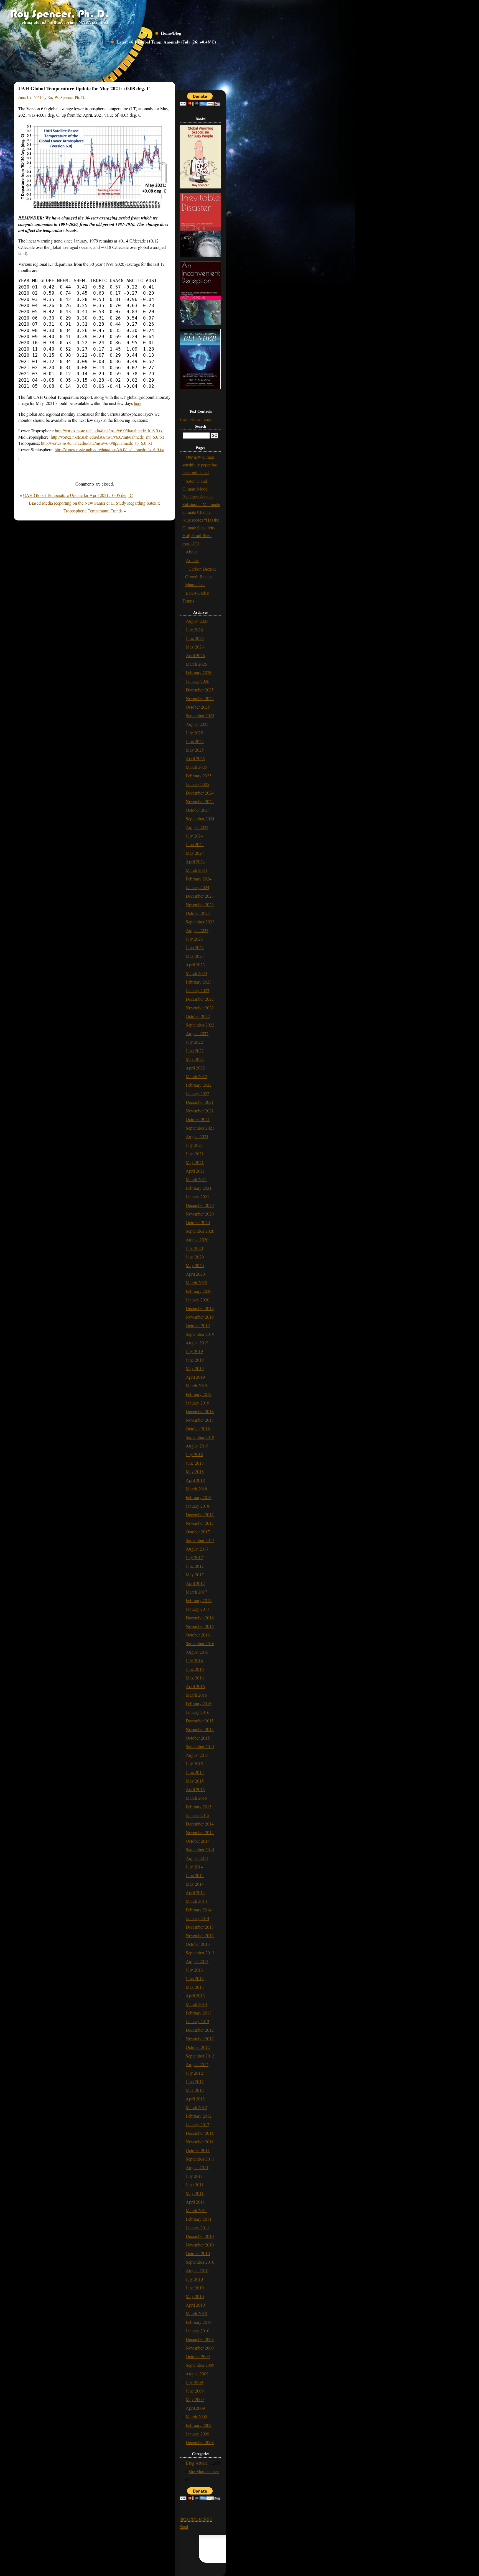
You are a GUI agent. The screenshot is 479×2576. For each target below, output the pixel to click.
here (138, 403)
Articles (193, 560)
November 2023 (200, 904)
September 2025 (200, 715)
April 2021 (195, 1171)
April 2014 (195, 1892)
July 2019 (194, 1351)
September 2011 (200, 2159)
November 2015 (200, 1729)
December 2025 (200, 690)
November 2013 (200, 1935)
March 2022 (196, 1076)
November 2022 (200, 1008)
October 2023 (198, 913)
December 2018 (200, 1411)
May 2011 (195, 2193)
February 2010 (199, 2322)
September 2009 (200, 2365)
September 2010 (200, 2262)
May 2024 (195, 853)
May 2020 (195, 1265)
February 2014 (199, 1910)
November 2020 (200, 1214)
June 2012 (195, 2081)
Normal (195, 419)
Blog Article (197, 2463)
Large (207, 419)
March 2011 (196, 2210)
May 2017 (195, 1575)
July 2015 (194, 1764)
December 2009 (200, 2339)
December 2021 (200, 1102)
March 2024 (196, 870)
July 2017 (194, 1557)
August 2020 (197, 1240)
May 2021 (195, 1162)
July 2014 (194, 1867)
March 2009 (196, 2417)
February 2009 (199, 2425)
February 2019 (199, 1394)
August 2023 (197, 930)
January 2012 (198, 2124)
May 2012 (195, 2090)
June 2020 (195, 1257)
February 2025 (199, 776)
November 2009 (200, 2348)
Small (183, 419)
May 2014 (195, 1884)
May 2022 (195, 1059)
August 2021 (197, 1136)
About (191, 552)
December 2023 (200, 896)
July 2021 (194, 1145)
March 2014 (196, 1901)
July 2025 (194, 733)
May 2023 (195, 956)
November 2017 (200, 1523)
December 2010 (200, 2236)
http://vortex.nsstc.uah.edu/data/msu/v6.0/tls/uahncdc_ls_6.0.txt (109, 449)
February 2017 (199, 1600)
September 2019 (200, 1334)
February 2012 (199, 2116)
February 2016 (199, 1703)
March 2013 (196, 2004)
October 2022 (198, 1016)
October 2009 (198, 2356)
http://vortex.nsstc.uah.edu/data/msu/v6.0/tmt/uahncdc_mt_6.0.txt (107, 437)
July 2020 (194, 1248)
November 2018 (200, 1420)
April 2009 (195, 2408)
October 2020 (198, 1222)
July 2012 (194, 2073)
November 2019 (200, 1317)
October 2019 (198, 1325)
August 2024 (197, 827)
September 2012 (200, 2056)
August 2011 (197, 2167)
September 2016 (200, 1643)
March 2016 (196, 1695)
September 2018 (200, 1437)
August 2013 (197, 1961)
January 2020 (198, 1300)
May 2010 (195, 2296)
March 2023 (196, 973)
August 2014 (197, 1858)
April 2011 (195, 2202)
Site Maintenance (204, 2471)
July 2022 (194, 1042)
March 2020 (196, 1282)
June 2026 (195, 638)
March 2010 (196, 2313)
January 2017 (198, 1609)
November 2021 (200, 1111)
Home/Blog (171, 33)
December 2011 (200, 2133)
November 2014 (200, 1832)
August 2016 (197, 1652)
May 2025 (195, 750)
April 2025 (195, 758)
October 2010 (198, 2253)
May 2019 (195, 1368)
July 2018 (194, 1454)
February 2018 (199, 1497)
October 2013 (198, 1944)
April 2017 (195, 1583)
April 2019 (195, 1377)
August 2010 (197, 2270)
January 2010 (198, 2331)
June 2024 (195, 844)
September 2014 (200, 1849)
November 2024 (200, 801)
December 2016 (200, 1618)
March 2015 (196, 1798)
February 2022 (199, 1085)
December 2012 (200, 2030)
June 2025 (195, 741)
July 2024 (194, 836)
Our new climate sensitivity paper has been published (200, 465)
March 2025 (196, 767)
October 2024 (198, 810)
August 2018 (197, 1446)
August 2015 (197, 1755)
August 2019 (197, 1343)
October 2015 (198, 1738)
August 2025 (197, 724)
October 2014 (198, 1841)
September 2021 (200, 1128)
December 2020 (200, 1205)
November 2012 (200, 2038)
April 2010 (195, 2305)
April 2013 (195, 1996)
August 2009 (197, 2374)
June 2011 (195, 2185)
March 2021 (196, 1179)
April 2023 (195, 965)
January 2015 (198, 1815)
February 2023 (199, 982)
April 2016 (195, 1686)
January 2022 (198, 1093)
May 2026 (195, 647)
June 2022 (195, 1050)
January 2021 (198, 1197)
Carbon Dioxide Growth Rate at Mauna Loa (201, 577)
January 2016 (198, 1712)
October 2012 (198, 2047)
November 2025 (200, 698)
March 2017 (196, 1592)
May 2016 (195, 1678)
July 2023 (194, 939)
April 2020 (195, 1274)
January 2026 (198, 681)
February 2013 (199, 2013)
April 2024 (195, 861)
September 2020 (200, 1231)
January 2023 (198, 990)
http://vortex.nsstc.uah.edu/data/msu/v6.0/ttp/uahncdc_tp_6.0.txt (96, 443)
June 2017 (195, 1566)
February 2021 (199, 1188)
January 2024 (198, 887)
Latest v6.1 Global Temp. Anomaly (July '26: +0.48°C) (166, 42)
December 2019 (200, 1308)
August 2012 (197, 2064)
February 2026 (199, 672)
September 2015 (200, 1746)
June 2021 (195, 1154)
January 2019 (198, 1403)
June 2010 (195, 2288)
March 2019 (196, 1386)
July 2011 (194, 2176)
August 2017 (197, 1549)
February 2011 (199, 2219)
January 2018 (198, 1506)
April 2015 (195, 1789)
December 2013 (200, 1927)
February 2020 (199, 1291)
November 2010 (200, 2245)
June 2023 (195, 947)
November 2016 (200, 1626)
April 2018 (195, 1480)
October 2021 (198, 1119)
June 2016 (195, 1669)
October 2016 (198, 1635)
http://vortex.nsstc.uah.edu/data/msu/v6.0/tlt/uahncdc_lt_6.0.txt (109, 431)
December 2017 (200, 1514)
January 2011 (198, 2227)
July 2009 (194, 2382)
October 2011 (198, 2150)
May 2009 (195, 2399)
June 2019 (195, 1360)
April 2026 (195, 655)
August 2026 (197, 621)
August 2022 (197, 1033)
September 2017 (200, 1540)
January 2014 (198, 1918)
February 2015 (199, 1807)
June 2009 (195, 2391)
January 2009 (198, 2434)
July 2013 (194, 1970)
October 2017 (198, 1532)
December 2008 (200, 2442)
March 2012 (196, 2107)
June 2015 (195, 1772)
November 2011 (200, 2142)
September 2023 (200, 922)
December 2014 (200, 1824)
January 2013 (198, 2021)
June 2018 (195, 1463)
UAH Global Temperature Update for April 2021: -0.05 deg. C (78, 495)
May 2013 (195, 1987)
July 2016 (194, 1660)
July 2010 (194, 2279)
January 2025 (198, 784)
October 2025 (198, 707)
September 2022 (200, 1025)
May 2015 (195, 1781)
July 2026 (194, 630)
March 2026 (196, 664)
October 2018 (198, 1429)
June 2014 (195, 1875)
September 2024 (200, 819)
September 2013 (200, 1953)
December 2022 (200, 999)
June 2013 (195, 1978)
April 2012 (195, 2099)
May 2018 (195, 1471)
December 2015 (200, 1721)
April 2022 (195, 1068)
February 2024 (199, 879)
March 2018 (196, 1489)
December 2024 (200, 793)
